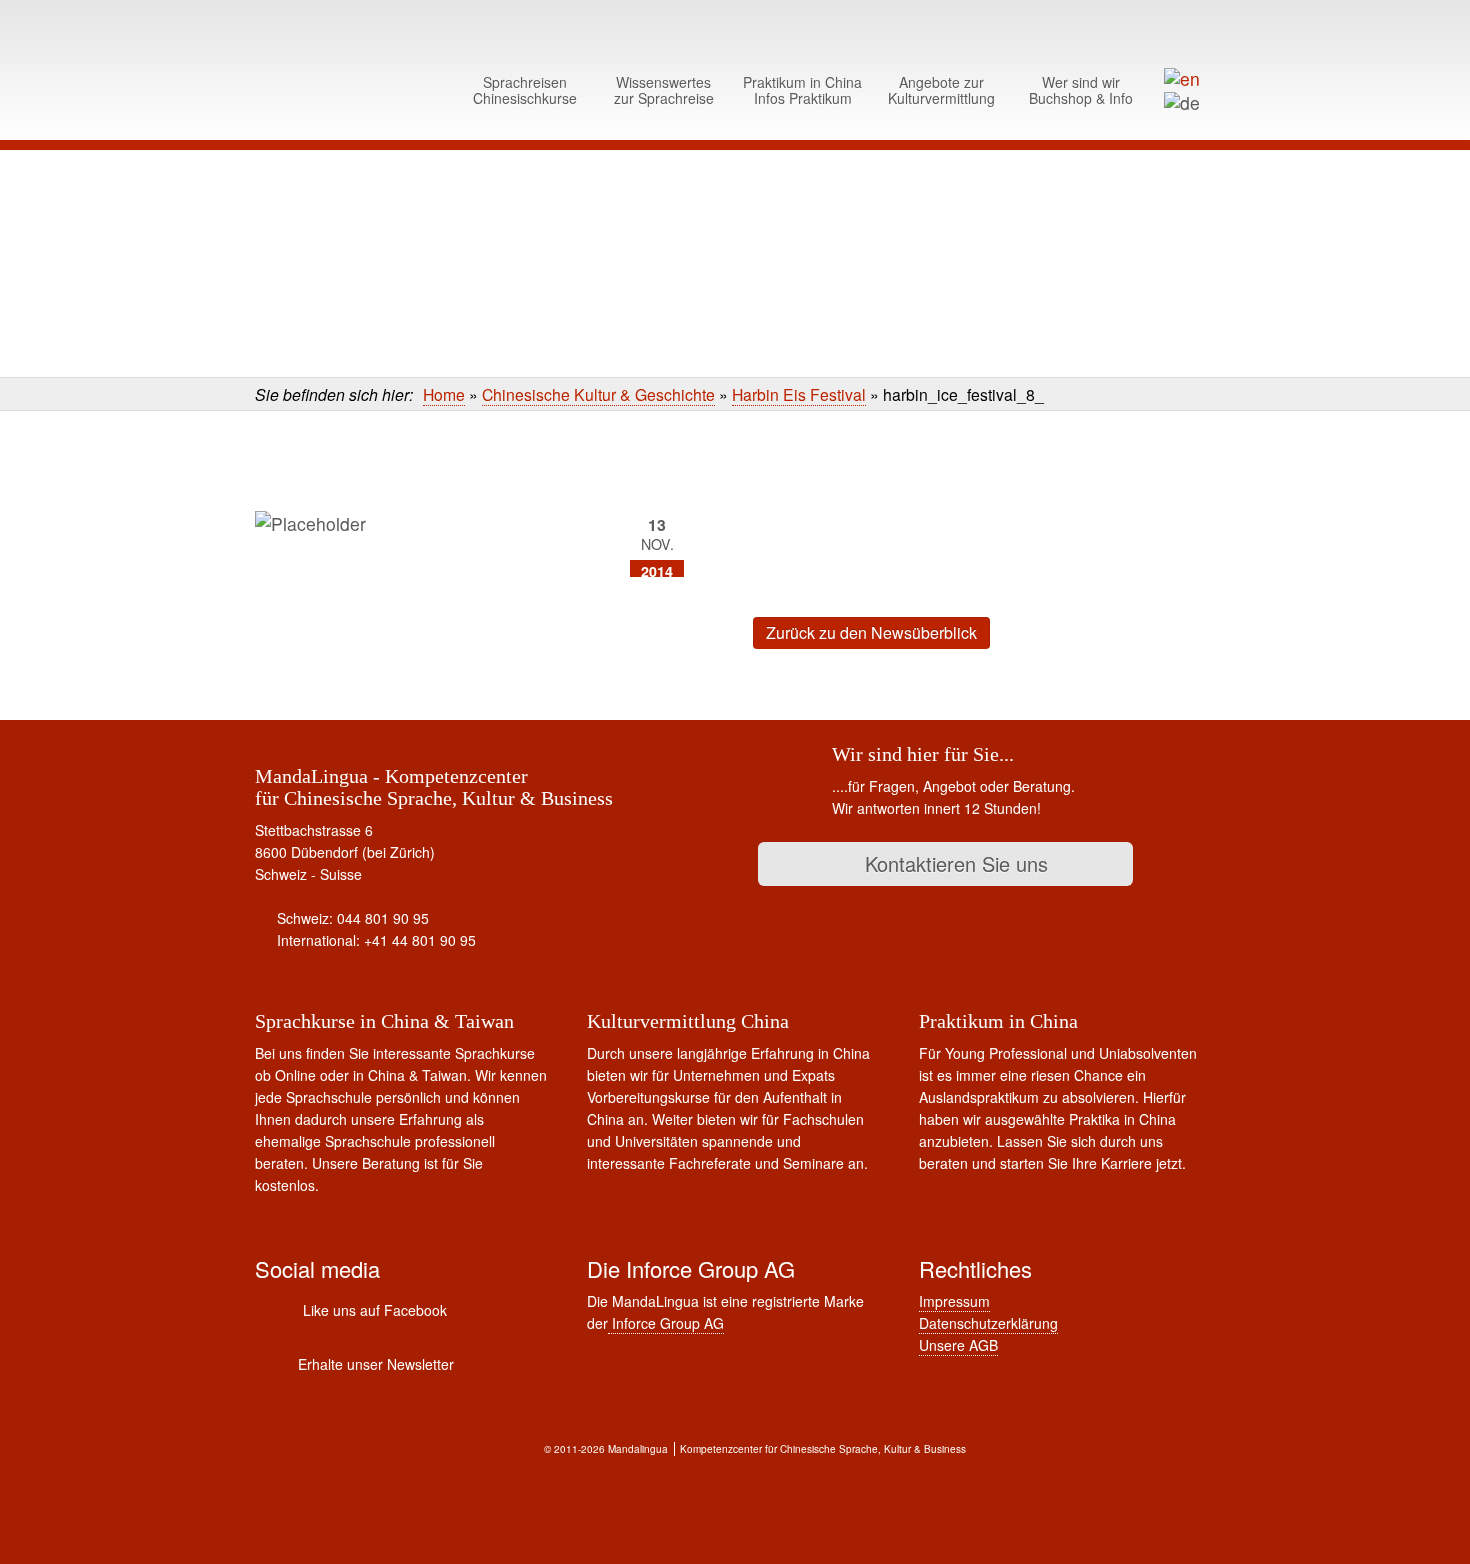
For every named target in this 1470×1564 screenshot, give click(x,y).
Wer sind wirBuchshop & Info (1081, 90)
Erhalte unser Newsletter (376, 1364)
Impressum (954, 1301)
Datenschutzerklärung (988, 1323)
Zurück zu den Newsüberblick (871, 632)
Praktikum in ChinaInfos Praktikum (802, 90)
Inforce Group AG (666, 1323)
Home (444, 394)
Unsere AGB (958, 1345)
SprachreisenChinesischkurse (525, 90)
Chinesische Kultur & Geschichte (598, 394)
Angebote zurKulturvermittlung (941, 90)
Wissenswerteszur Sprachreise (664, 90)
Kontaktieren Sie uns (953, 863)
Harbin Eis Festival (799, 394)
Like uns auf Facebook (375, 1310)
